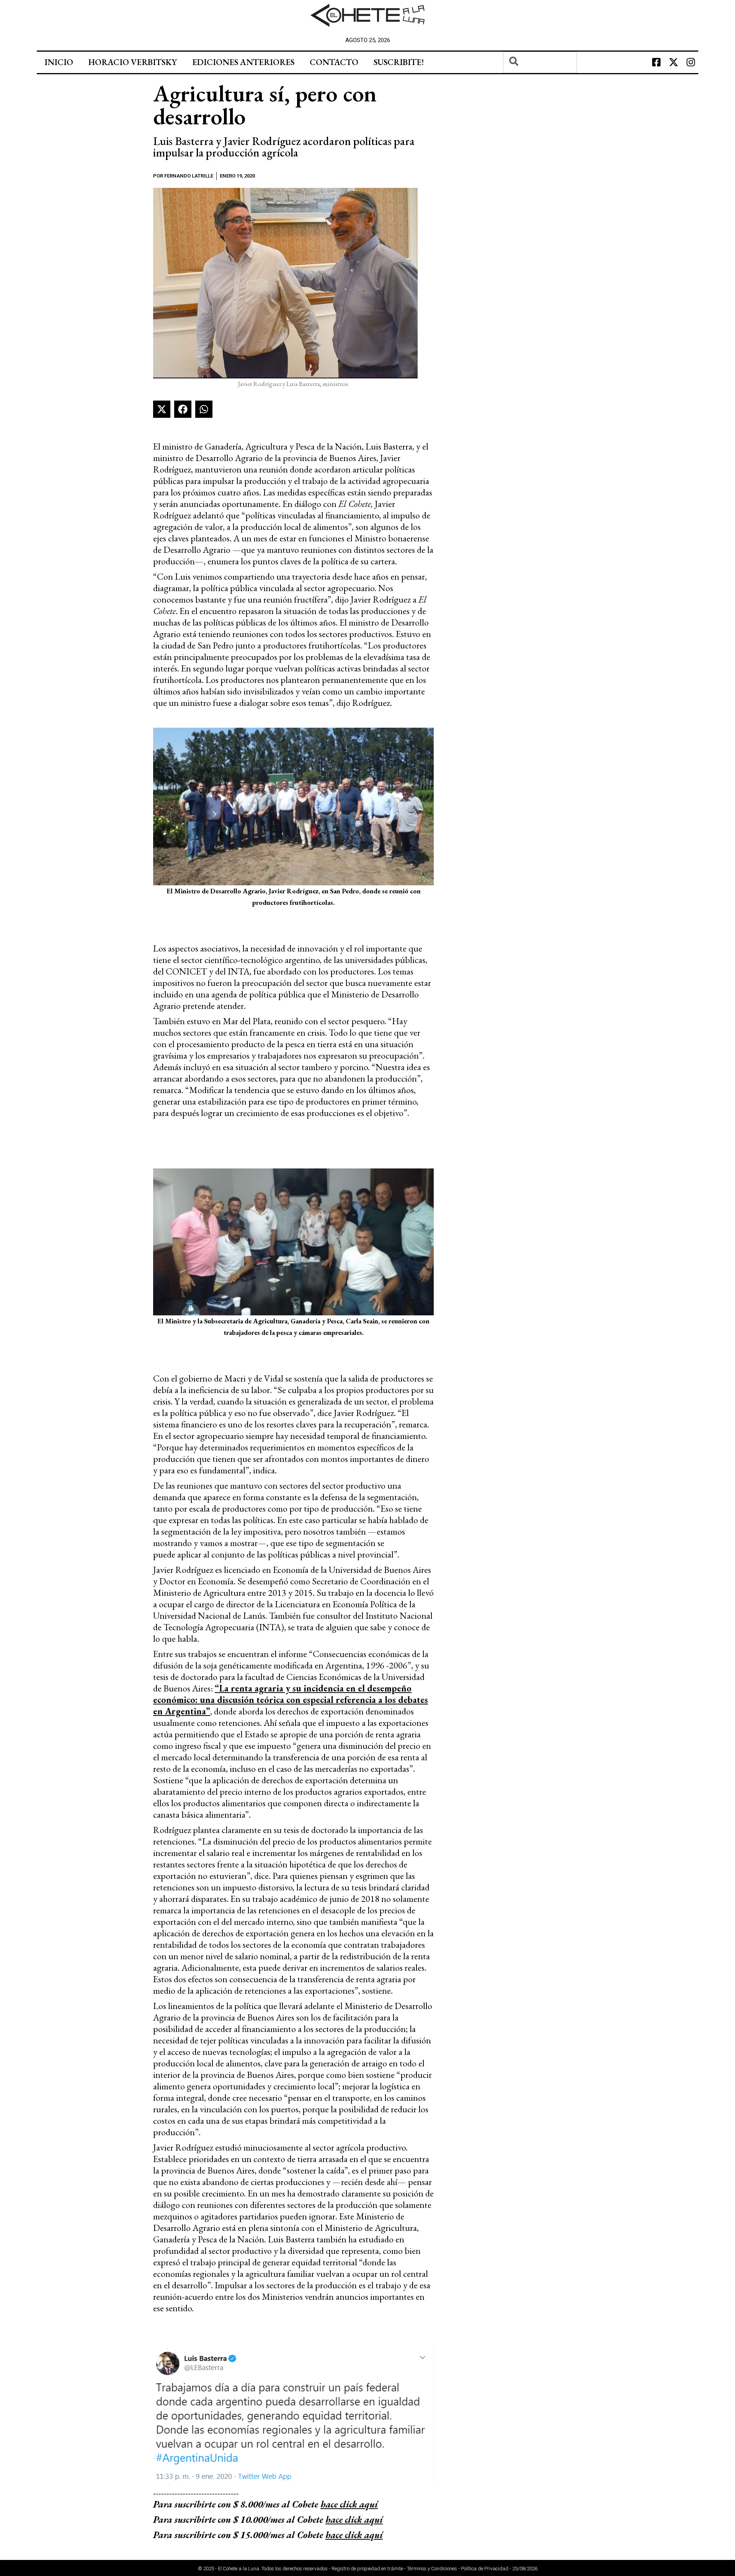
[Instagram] (691, 62)
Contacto (334, 62)
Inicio (59, 62)
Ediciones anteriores (243, 62)
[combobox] (540, 62)
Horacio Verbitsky (133, 62)
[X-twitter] (673, 62)
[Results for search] (540, 77)
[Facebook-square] (656, 62)
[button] (162, 409)
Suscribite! (399, 62)
